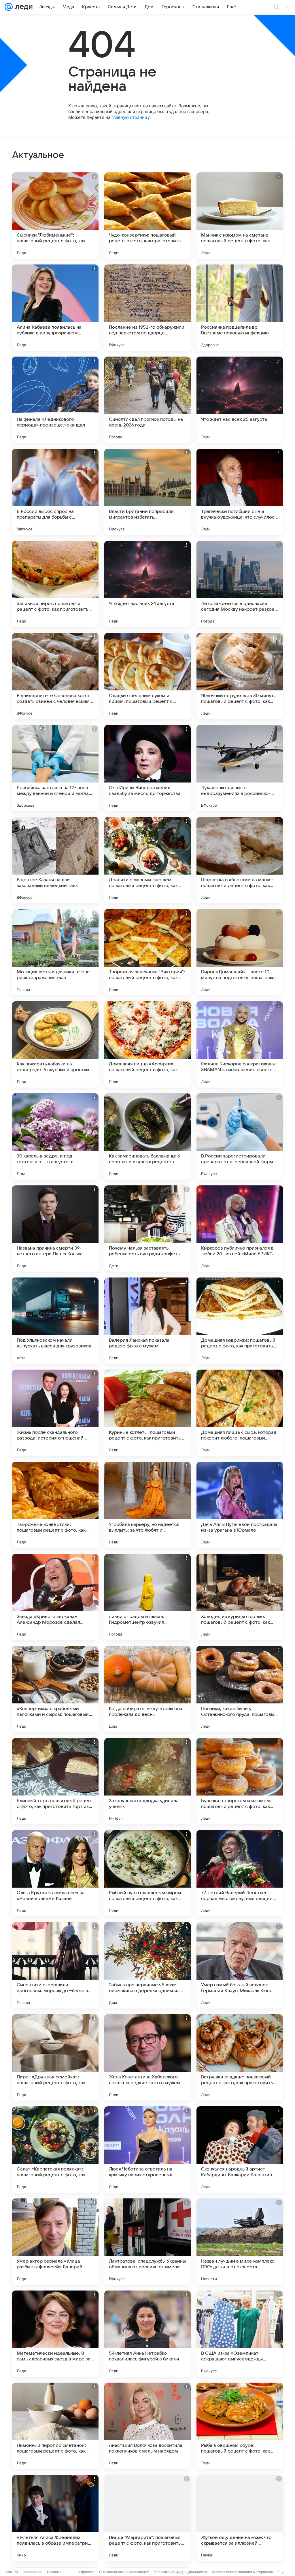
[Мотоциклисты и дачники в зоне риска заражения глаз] (55, 952)
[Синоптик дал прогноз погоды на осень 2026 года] (147, 400)
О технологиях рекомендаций (124, 2572)
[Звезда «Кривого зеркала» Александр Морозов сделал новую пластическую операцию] (55, 1597)
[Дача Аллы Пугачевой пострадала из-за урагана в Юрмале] (240, 1505)
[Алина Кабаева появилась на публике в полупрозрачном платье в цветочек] (55, 308)
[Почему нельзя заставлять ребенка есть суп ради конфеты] (147, 1229)
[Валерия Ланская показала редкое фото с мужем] (147, 1321)
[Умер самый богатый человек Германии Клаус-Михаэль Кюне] (240, 1965)
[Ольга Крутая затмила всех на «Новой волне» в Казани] (55, 1873)
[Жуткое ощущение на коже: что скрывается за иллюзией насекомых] (240, 2518)
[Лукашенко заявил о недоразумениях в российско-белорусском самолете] (240, 768)
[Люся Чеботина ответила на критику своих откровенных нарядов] (147, 2149)
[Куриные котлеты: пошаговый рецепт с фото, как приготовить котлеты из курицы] (147, 1413)
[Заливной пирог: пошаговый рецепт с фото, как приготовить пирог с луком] (55, 584)
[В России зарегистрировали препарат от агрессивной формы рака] (240, 1136)
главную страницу (131, 117)
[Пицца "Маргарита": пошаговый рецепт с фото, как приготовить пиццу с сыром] (147, 2518)
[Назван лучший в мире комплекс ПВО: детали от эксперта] (240, 2242)
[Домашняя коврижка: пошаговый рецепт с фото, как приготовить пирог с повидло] (240, 1321)
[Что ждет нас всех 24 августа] (147, 584)
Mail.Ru (12, 2572)
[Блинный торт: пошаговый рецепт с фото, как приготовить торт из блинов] (55, 1781)
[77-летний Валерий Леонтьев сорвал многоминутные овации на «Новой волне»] (240, 1873)
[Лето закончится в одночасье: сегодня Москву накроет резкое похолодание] (240, 584)
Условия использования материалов (242, 2572)
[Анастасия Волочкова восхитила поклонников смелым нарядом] (147, 2426)
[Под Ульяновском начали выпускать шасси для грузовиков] (55, 1321)
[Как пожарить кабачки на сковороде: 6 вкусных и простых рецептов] (55, 1044)
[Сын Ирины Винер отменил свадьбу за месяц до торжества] (147, 768)
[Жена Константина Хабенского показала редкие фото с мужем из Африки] (147, 2057)
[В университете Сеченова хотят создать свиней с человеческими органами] (55, 676)
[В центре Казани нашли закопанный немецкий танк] (55, 860)
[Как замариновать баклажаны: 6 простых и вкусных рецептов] (147, 1136)
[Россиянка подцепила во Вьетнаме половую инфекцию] (240, 308)
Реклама (54, 2572)
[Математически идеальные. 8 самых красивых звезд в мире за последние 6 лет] (55, 2334)
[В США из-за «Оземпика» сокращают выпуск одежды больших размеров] (240, 2334)
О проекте (86, 2572)
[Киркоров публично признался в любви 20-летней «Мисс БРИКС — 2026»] (240, 1229)
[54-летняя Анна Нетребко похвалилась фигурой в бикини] (147, 2334)
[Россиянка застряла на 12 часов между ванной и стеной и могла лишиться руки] (55, 768)
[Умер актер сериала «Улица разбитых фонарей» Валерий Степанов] (55, 2242)
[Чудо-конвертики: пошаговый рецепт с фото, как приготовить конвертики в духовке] (147, 216)
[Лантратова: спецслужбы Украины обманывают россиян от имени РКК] (147, 2242)
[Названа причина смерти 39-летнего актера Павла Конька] (55, 1229)
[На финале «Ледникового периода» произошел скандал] (55, 400)
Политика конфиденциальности (180, 2572)
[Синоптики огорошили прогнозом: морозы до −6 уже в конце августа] (55, 1965)
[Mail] (9, 7)
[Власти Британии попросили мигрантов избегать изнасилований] (147, 492)
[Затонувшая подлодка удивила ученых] (147, 1781)
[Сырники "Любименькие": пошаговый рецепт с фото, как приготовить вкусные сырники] (55, 216)
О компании (32, 2572)
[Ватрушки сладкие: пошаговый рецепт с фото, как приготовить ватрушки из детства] (240, 2057)
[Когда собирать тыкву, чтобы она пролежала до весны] (147, 1689)
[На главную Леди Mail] (23, 7)
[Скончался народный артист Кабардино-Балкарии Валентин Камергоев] (240, 2149)
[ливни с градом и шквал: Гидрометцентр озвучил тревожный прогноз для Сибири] (147, 1597)
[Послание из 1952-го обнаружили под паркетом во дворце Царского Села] (147, 308)
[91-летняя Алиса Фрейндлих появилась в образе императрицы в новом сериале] (55, 2518)
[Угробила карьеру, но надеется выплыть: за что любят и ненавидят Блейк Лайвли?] (147, 1505)
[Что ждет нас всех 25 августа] (240, 400)
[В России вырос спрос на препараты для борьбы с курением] (55, 492)
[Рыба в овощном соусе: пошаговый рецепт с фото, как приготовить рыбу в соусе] (240, 2426)
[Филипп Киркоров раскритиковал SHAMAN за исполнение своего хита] (240, 1044)
